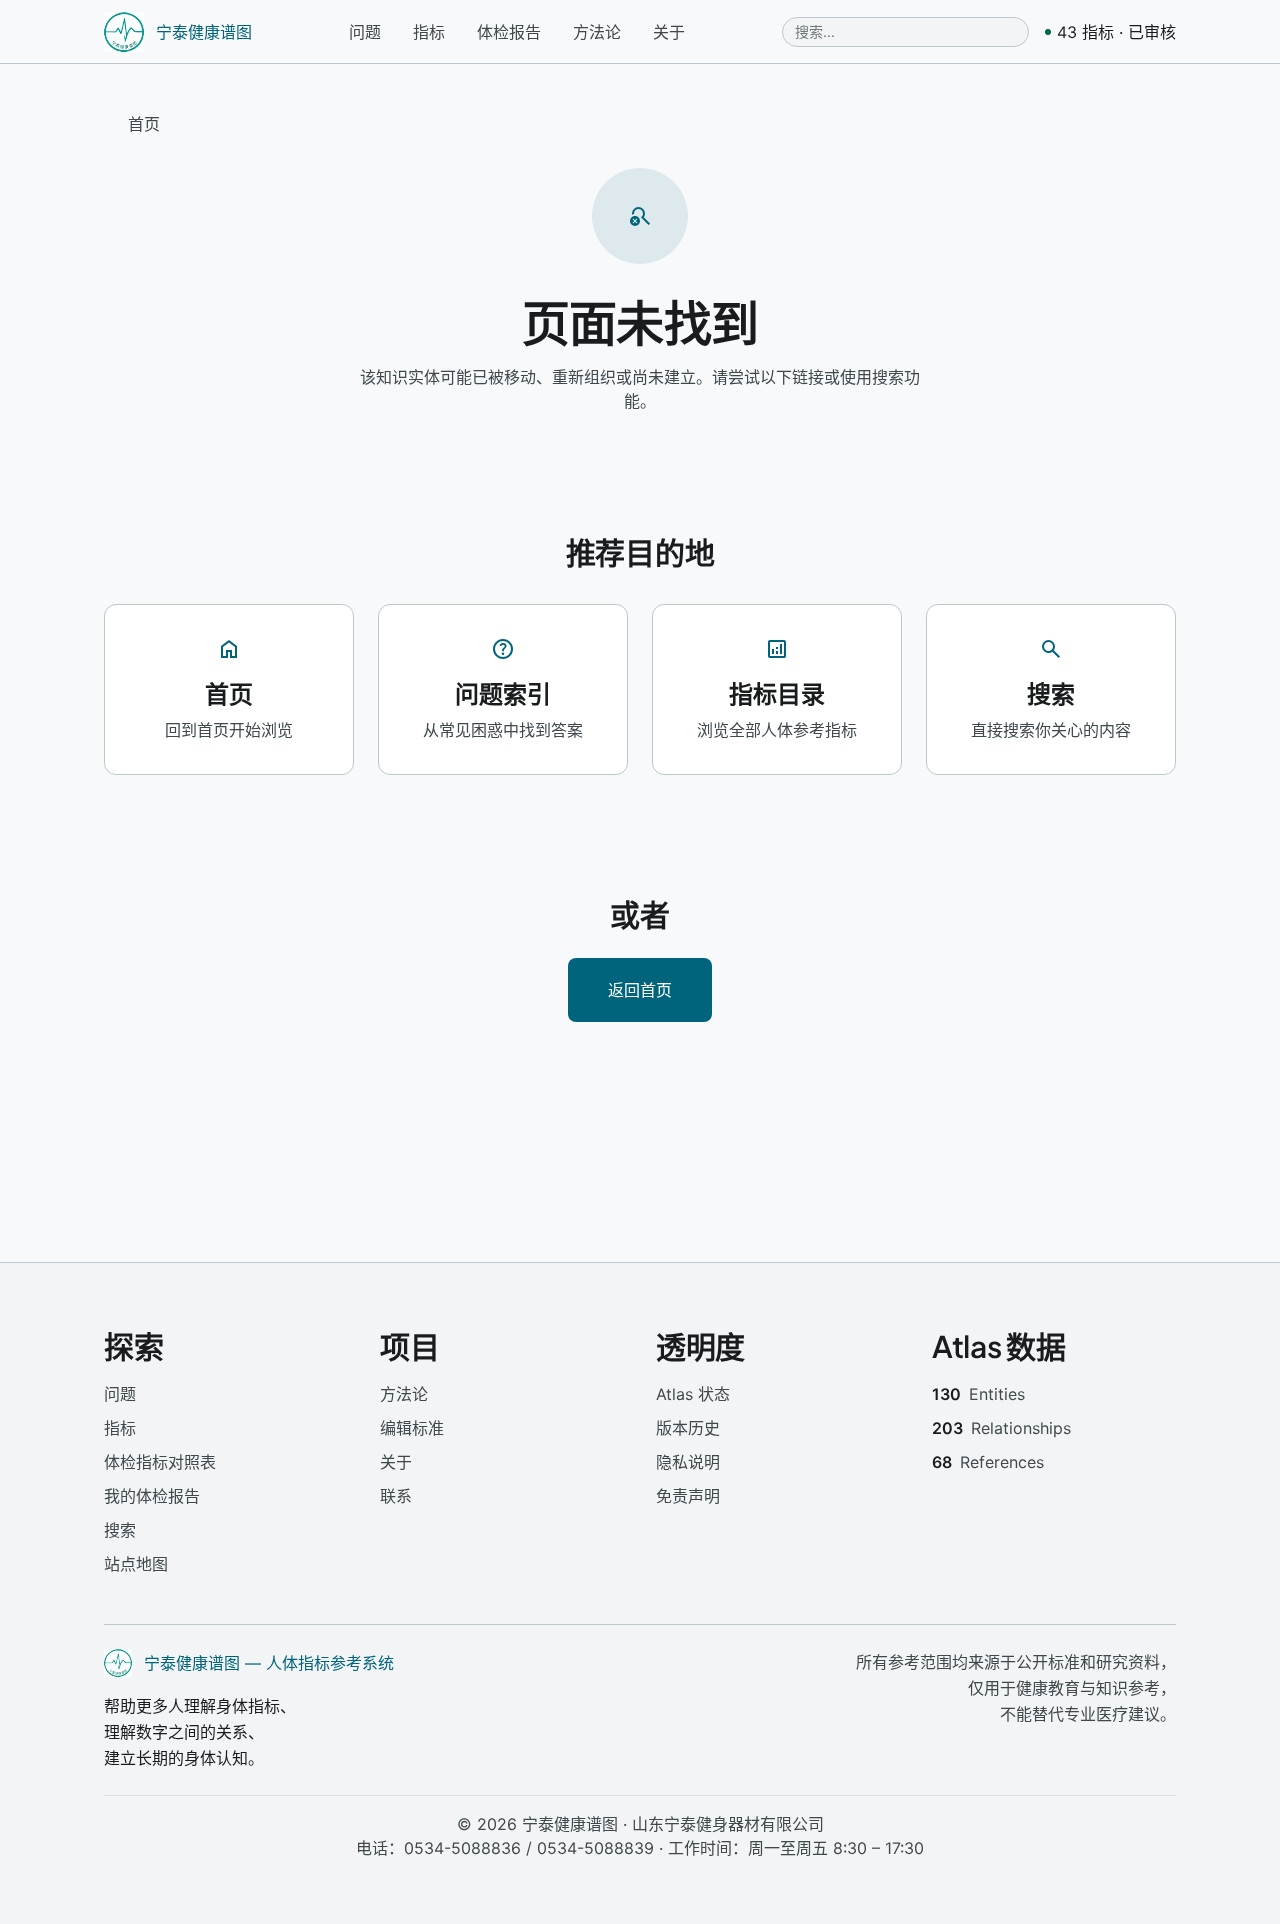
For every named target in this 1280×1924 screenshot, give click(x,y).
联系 (396, 1496)
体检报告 (509, 32)
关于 (669, 32)
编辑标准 (412, 1428)
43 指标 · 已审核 (1116, 32)
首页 (144, 124)
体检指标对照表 (160, 1462)
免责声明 (688, 1496)
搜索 (120, 1530)
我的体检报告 (152, 1496)
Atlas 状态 (693, 1394)
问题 (365, 32)
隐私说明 (688, 1462)
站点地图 (136, 1564)
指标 (429, 32)
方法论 (597, 32)
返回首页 (640, 989)
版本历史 (688, 1428)
